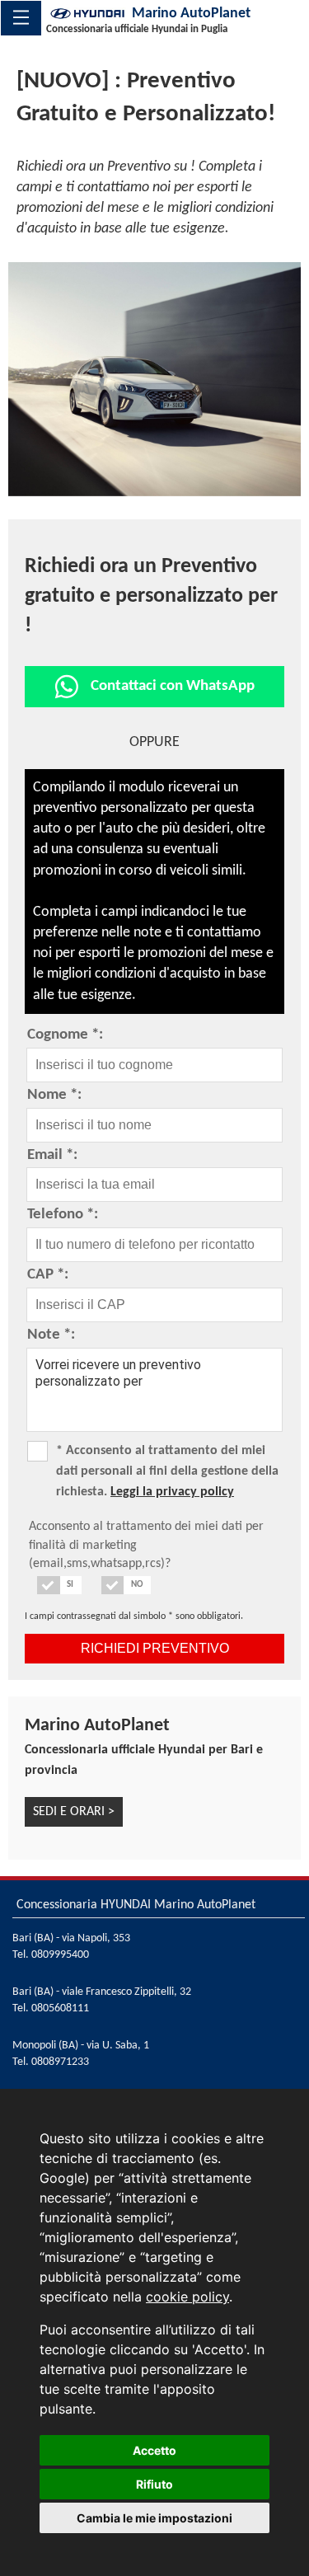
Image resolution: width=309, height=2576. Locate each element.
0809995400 (60, 1955)
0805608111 (60, 2008)
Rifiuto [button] (154, 2484)
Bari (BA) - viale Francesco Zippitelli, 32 (102, 1992)
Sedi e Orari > (74, 1812)
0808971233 (60, 2062)
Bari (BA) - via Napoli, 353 (71, 1938)
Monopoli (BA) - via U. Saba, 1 (81, 2046)
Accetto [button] (154, 2450)
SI (70, 1585)
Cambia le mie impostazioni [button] (154, 2518)
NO (137, 1585)
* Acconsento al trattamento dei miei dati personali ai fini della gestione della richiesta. (167, 1471)
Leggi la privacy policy (172, 1492)
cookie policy (187, 2297)
